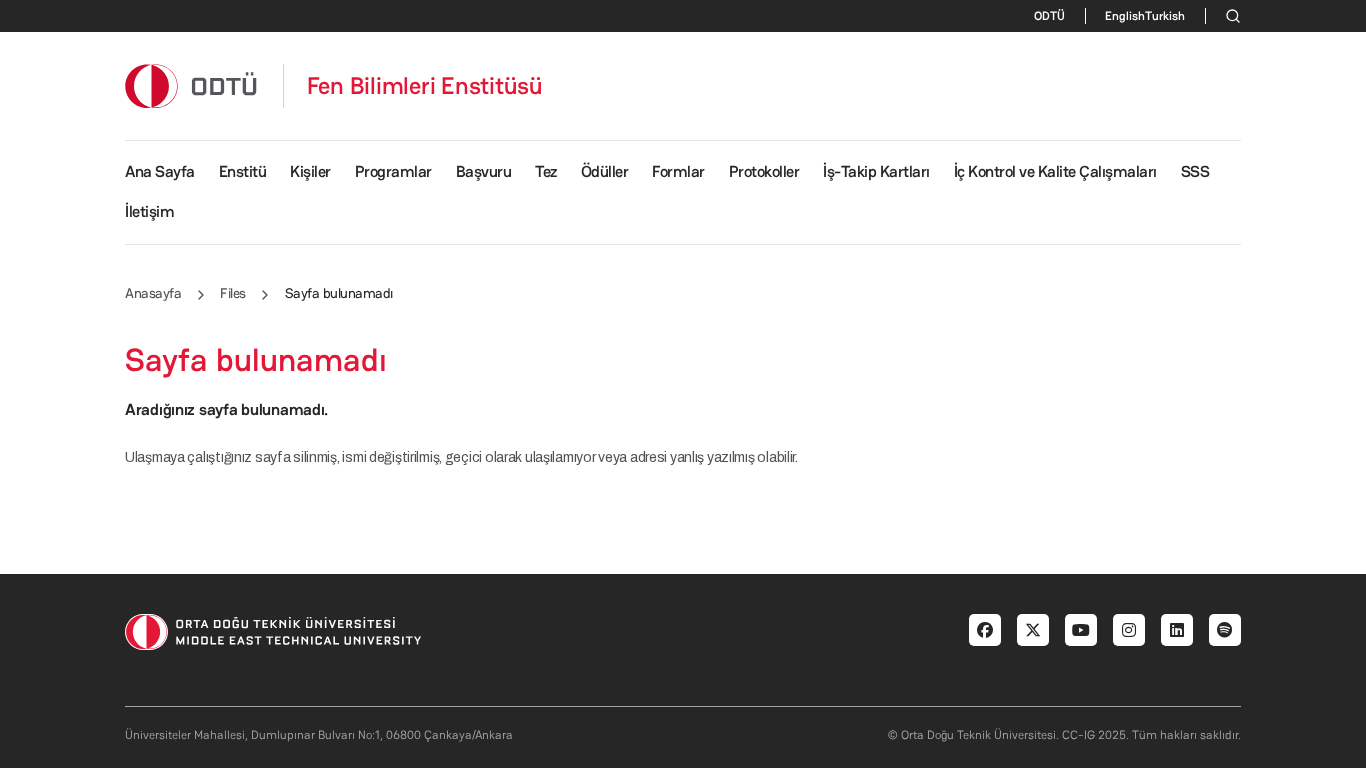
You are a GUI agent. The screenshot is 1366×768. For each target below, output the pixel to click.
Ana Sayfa (160, 171)
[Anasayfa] (192, 85)
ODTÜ (1049, 16)
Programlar (393, 171)
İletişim (149, 211)
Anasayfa (153, 293)
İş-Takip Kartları (876, 171)
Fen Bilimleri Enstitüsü (425, 86)
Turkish (1165, 16)
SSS (1195, 171)
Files (233, 293)
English (1125, 16)
